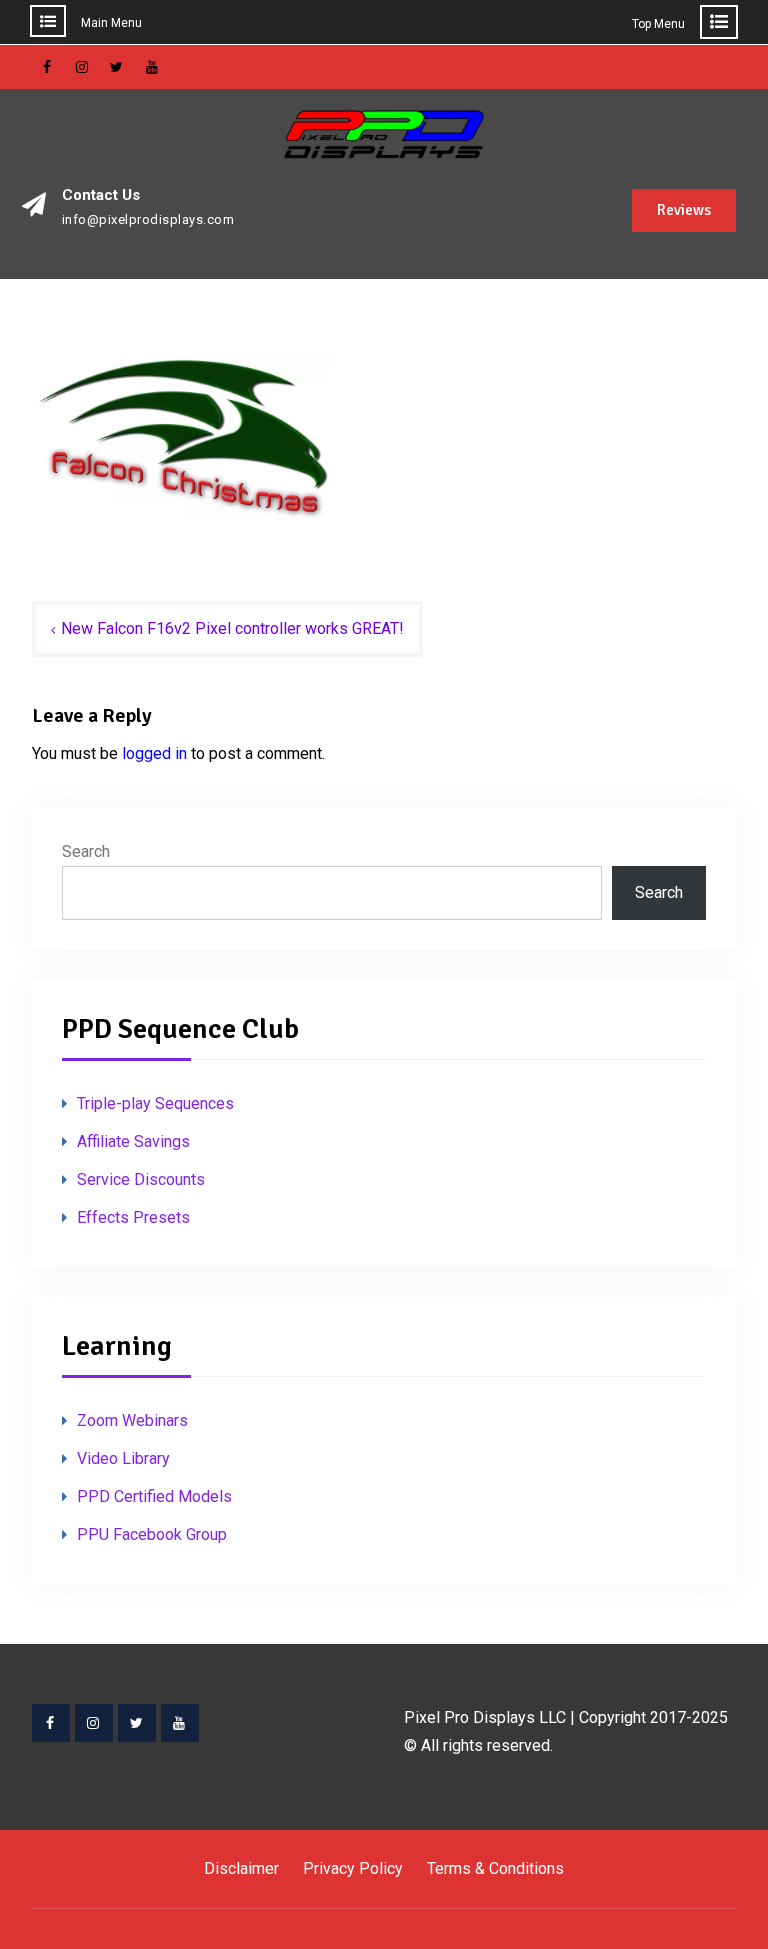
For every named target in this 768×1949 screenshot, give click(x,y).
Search (86, 851)
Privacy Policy (353, 1868)
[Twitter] (137, 1723)
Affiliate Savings (133, 1141)
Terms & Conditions (495, 1868)
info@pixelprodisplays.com (148, 220)
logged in (154, 753)
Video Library (123, 1458)
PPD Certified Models (154, 1496)
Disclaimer (241, 1868)
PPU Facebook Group (152, 1534)
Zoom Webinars (132, 1420)
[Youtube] (180, 1723)
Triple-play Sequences (155, 1103)
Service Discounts (141, 1179)
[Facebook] (51, 1723)
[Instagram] (94, 1723)
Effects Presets (133, 1217)
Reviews (684, 210)
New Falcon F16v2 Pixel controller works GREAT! (232, 628)
